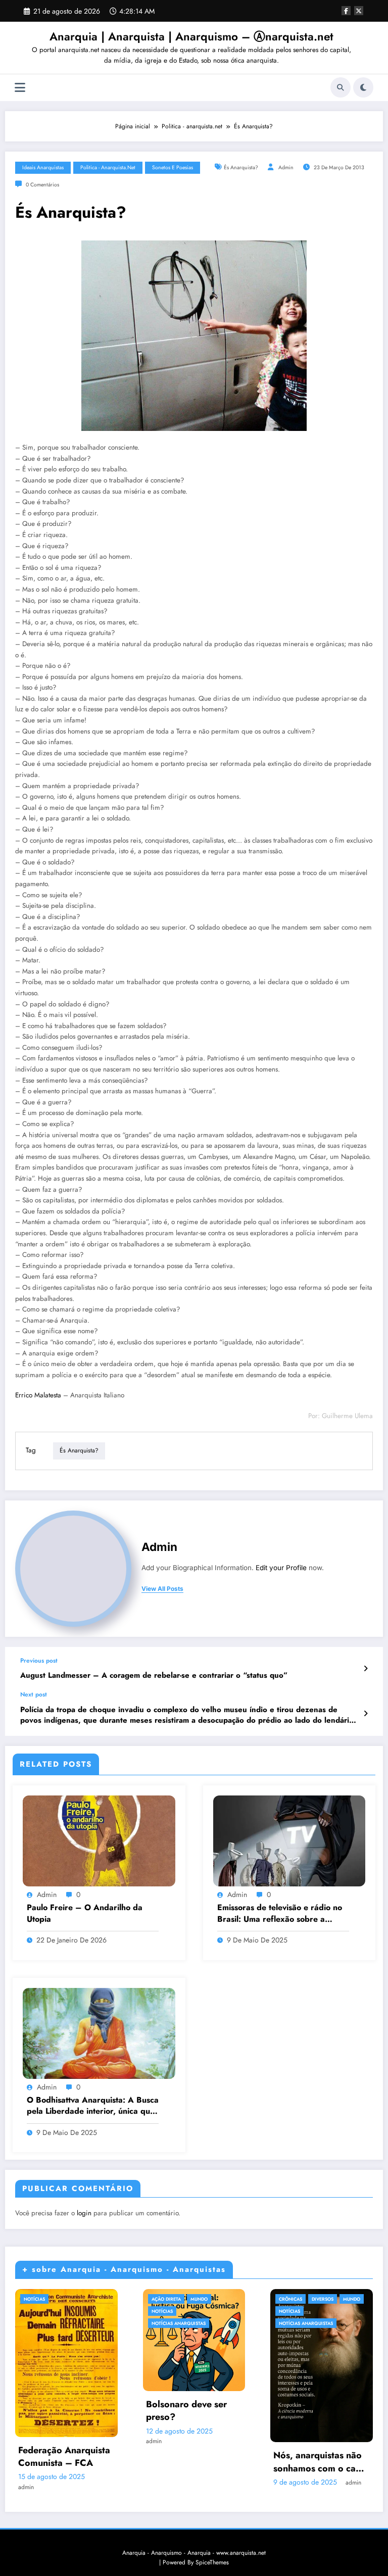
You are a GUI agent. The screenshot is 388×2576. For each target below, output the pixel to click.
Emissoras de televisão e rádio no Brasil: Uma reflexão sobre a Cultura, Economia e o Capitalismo (281, 1913)
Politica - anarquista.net (108, 167)
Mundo (199, 2299)
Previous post (39, 1661)
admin (286, 167)
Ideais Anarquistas (43, 167)
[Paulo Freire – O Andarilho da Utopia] (99, 1840)
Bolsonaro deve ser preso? (186, 2411)
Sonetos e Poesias (173, 167)
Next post (34, 1694)
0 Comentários (42, 185)
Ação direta (166, 2299)
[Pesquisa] (341, 87)
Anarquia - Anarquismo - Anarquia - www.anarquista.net (194, 2553)
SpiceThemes (212, 2562)
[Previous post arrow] (366, 1669)
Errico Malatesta (38, 1395)
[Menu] (20, 88)
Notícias (34, 2299)
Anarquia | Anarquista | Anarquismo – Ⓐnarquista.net (191, 36)
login (84, 2213)
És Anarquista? (241, 167)
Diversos (323, 2299)
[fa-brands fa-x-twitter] (359, 11)
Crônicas (290, 2299)
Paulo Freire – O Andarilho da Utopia (85, 1913)
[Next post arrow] (366, 1714)
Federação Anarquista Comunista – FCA (64, 2457)
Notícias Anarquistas (179, 2323)
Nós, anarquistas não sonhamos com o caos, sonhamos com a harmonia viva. (321, 2462)
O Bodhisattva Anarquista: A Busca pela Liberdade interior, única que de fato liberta (93, 2106)
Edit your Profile (281, 1568)
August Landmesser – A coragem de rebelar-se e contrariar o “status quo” (154, 1675)
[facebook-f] (346, 11)
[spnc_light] (363, 87)
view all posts (162, 1589)
